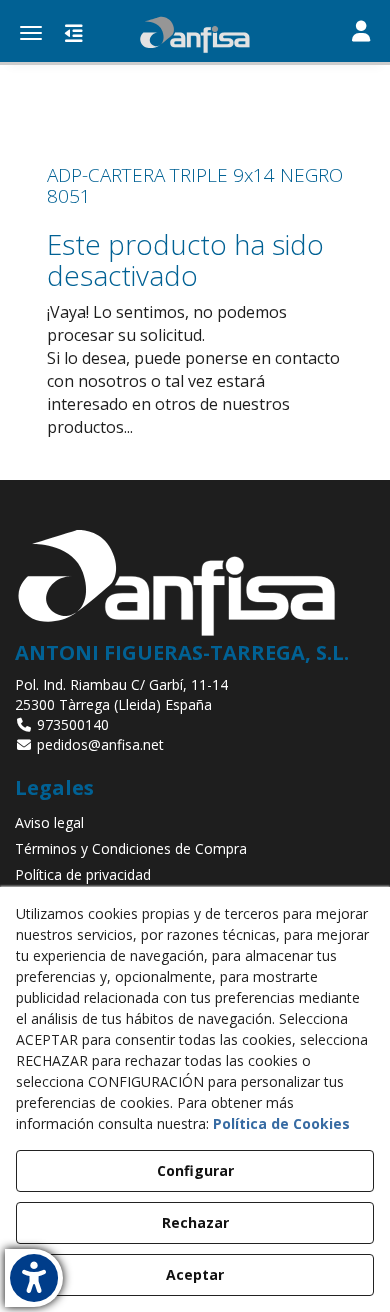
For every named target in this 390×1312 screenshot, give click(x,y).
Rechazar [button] (195, 1222)
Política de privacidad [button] (83, 874)
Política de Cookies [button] (281, 1123)
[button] (195, 35)
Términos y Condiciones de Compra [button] (131, 848)
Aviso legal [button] (49, 822)
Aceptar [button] (195, 1274)
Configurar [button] (195, 1170)
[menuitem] (195, 823)
